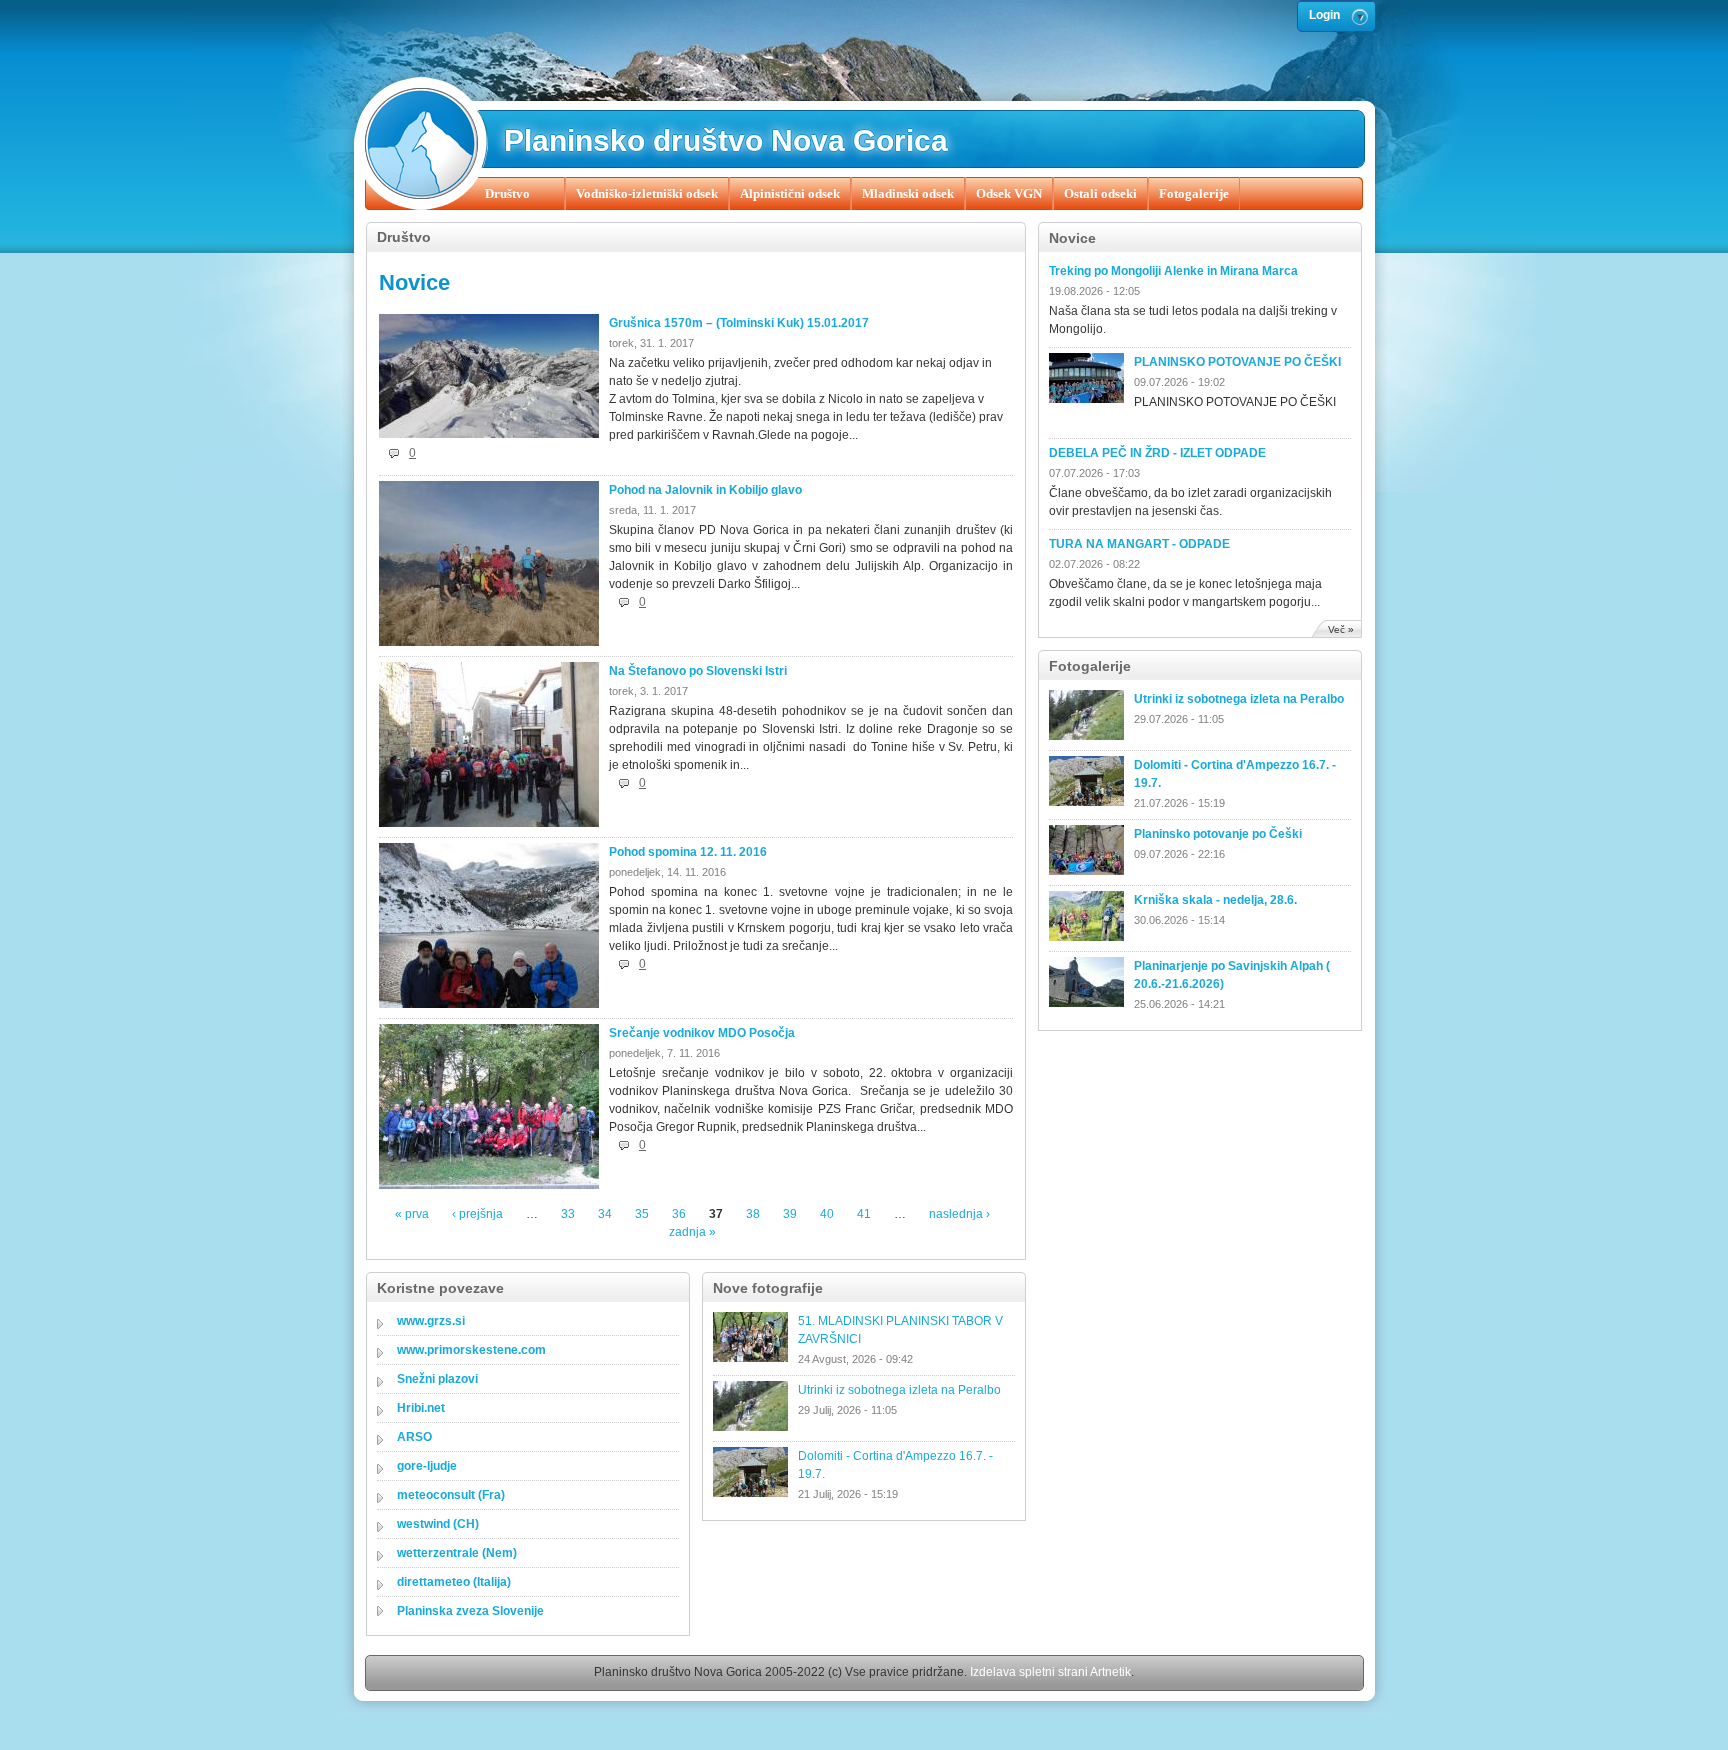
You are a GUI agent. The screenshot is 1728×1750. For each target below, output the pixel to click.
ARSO (414, 1437)
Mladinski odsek (908, 193)
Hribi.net (421, 1408)
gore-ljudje (427, 1466)
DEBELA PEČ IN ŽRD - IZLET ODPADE (1157, 453)
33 (568, 1214)
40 (827, 1214)
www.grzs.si (431, 1321)
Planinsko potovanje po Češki (1218, 834)
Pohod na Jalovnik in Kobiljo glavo (705, 490)
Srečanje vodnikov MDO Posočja (702, 1033)
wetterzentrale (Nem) (457, 1553)
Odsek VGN (1009, 193)
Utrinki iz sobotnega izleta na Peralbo (1239, 699)
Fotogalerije (1194, 193)
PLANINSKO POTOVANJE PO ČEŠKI (1237, 362)
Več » (1341, 629)
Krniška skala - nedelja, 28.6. (1215, 900)
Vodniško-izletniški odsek (647, 193)
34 (605, 1214)
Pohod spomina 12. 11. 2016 (688, 852)
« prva (412, 1214)
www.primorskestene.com (471, 1350)
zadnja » (692, 1232)
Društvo (507, 193)
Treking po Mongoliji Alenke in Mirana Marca (1173, 271)
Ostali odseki (1100, 193)
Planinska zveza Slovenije (470, 1611)
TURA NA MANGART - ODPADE (1139, 544)
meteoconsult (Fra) (451, 1495)
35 (642, 1214)
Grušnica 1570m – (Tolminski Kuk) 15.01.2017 (739, 323)
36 (679, 1214)
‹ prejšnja (477, 1214)
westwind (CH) (438, 1524)
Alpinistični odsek (790, 193)
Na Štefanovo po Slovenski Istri (698, 671)
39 (790, 1214)
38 (753, 1214)
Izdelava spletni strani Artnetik (1050, 1672)
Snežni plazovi (437, 1379)
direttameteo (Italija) (454, 1582)
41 (864, 1214)
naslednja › (959, 1214)
